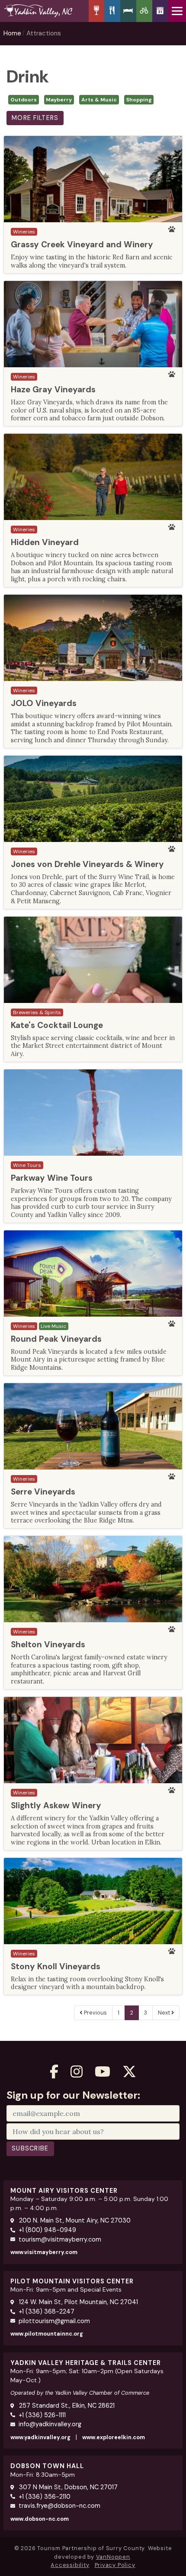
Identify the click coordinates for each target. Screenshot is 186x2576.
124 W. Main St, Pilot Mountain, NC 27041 (78, 2302)
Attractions (44, 33)
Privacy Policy (115, 2565)
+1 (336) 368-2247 (46, 2311)
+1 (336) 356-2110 (45, 2497)
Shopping (139, 100)
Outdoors (24, 100)
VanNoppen (113, 2557)
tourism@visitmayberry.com (60, 2239)
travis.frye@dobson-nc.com (59, 2506)
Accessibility (70, 2565)
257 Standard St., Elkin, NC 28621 (66, 2406)
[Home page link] (44, 11)
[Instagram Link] (77, 2072)
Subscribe (30, 2148)
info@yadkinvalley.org (50, 2424)
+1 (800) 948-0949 (47, 2230)
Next (165, 2013)
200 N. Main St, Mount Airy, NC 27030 (74, 2220)
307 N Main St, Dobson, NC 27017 (67, 2487)
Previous (95, 2013)
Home (12, 33)
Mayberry (59, 100)
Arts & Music (99, 100)
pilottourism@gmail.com (54, 2321)
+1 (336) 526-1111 (42, 2415)
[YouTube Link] (103, 2072)
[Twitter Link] (129, 2072)
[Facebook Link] (54, 2072)
